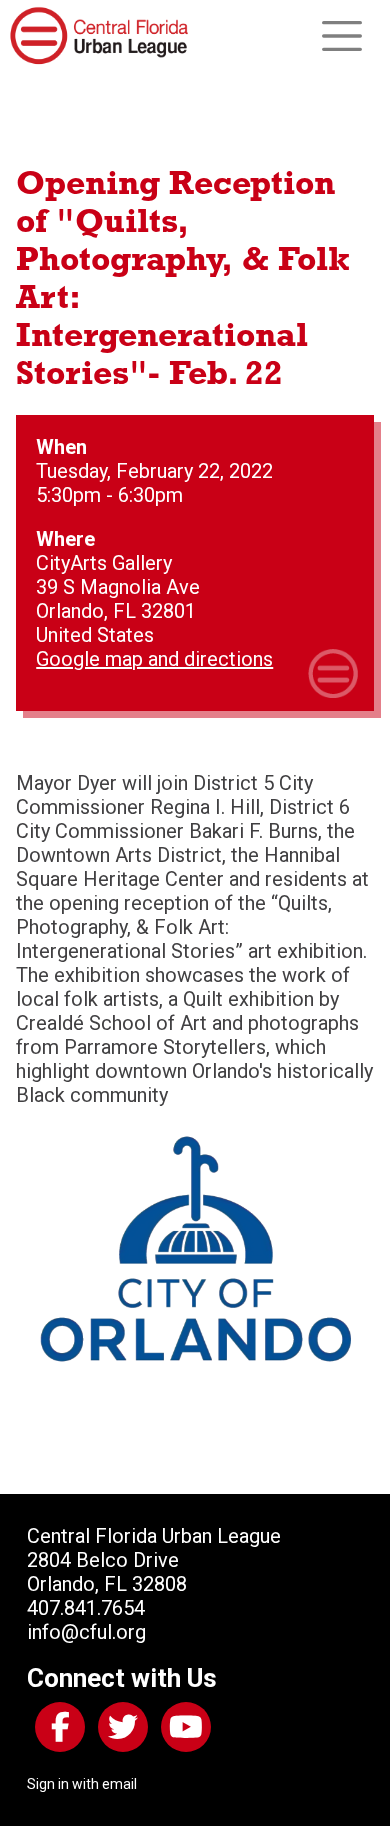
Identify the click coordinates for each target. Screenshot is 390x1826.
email (119, 1784)
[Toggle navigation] (342, 36)
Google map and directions (154, 659)
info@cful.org (86, 1632)
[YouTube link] (182, 1731)
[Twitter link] (119, 1731)
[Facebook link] (56, 1731)
